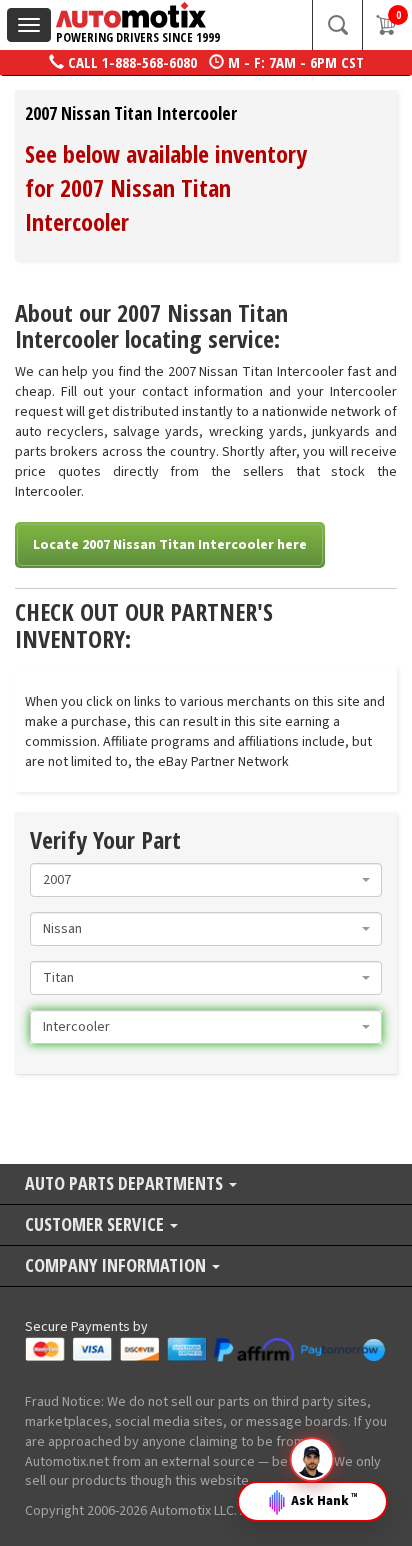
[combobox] (206, 880)
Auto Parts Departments (126, 1184)
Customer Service (96, 1225)
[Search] (337, 25)
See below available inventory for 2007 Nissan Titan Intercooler (166, 188)
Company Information (117, 1266)
